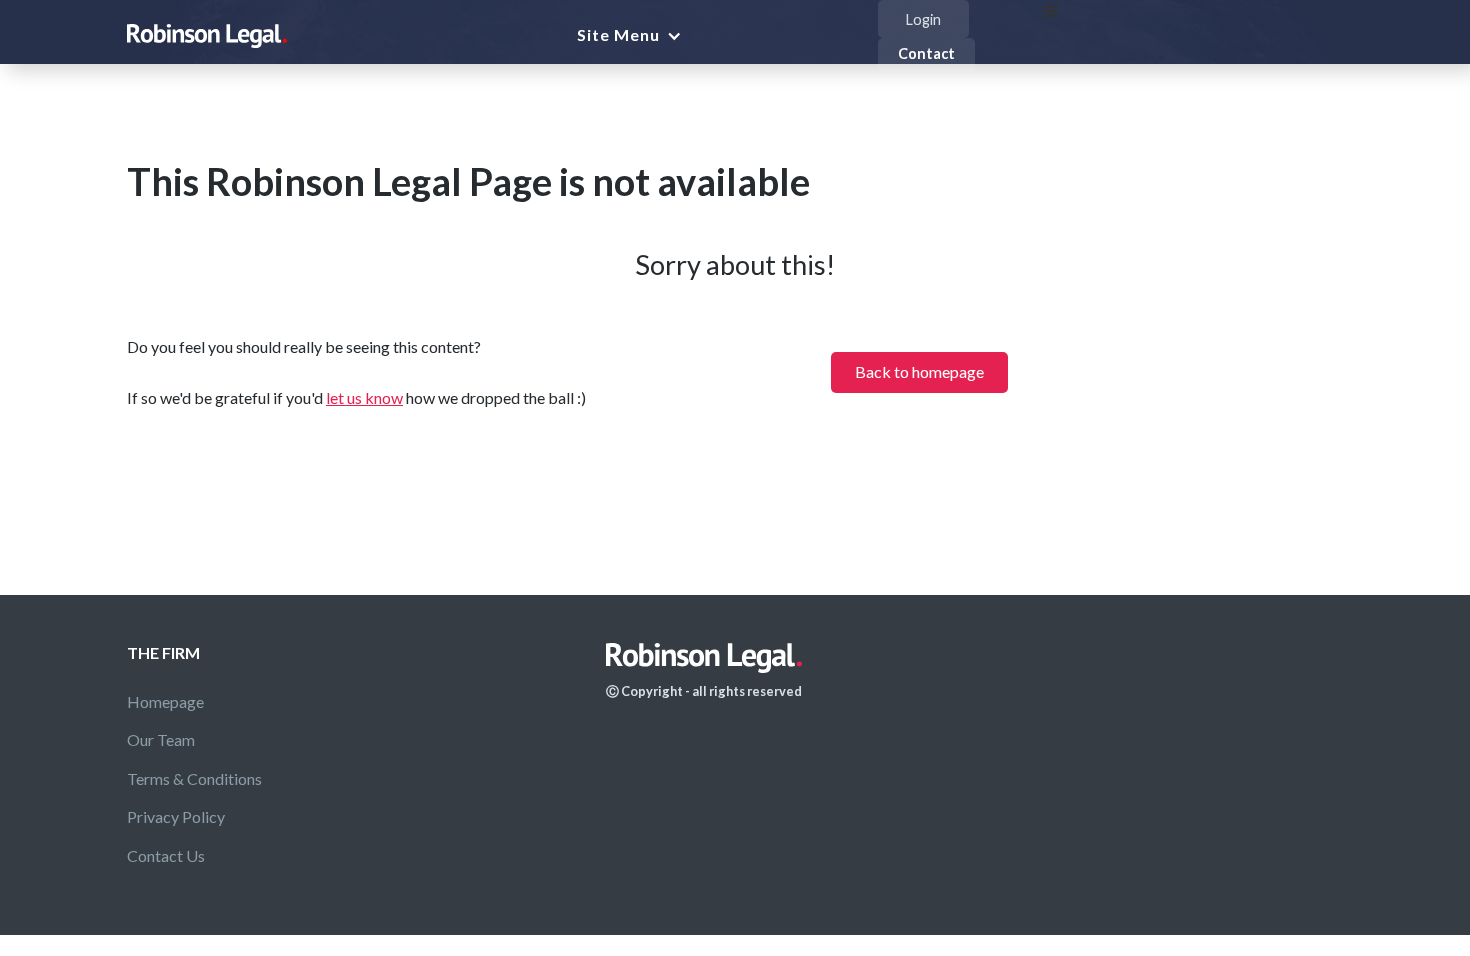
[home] (207, 36)
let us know (364, 397)
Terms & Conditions (194, 778)
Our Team (161, 739)
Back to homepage (919, 371)
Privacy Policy (176, 816)
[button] (636, 35)
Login (923, 19)
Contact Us (166, 855)
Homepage (165, 701)
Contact (926, 53)
